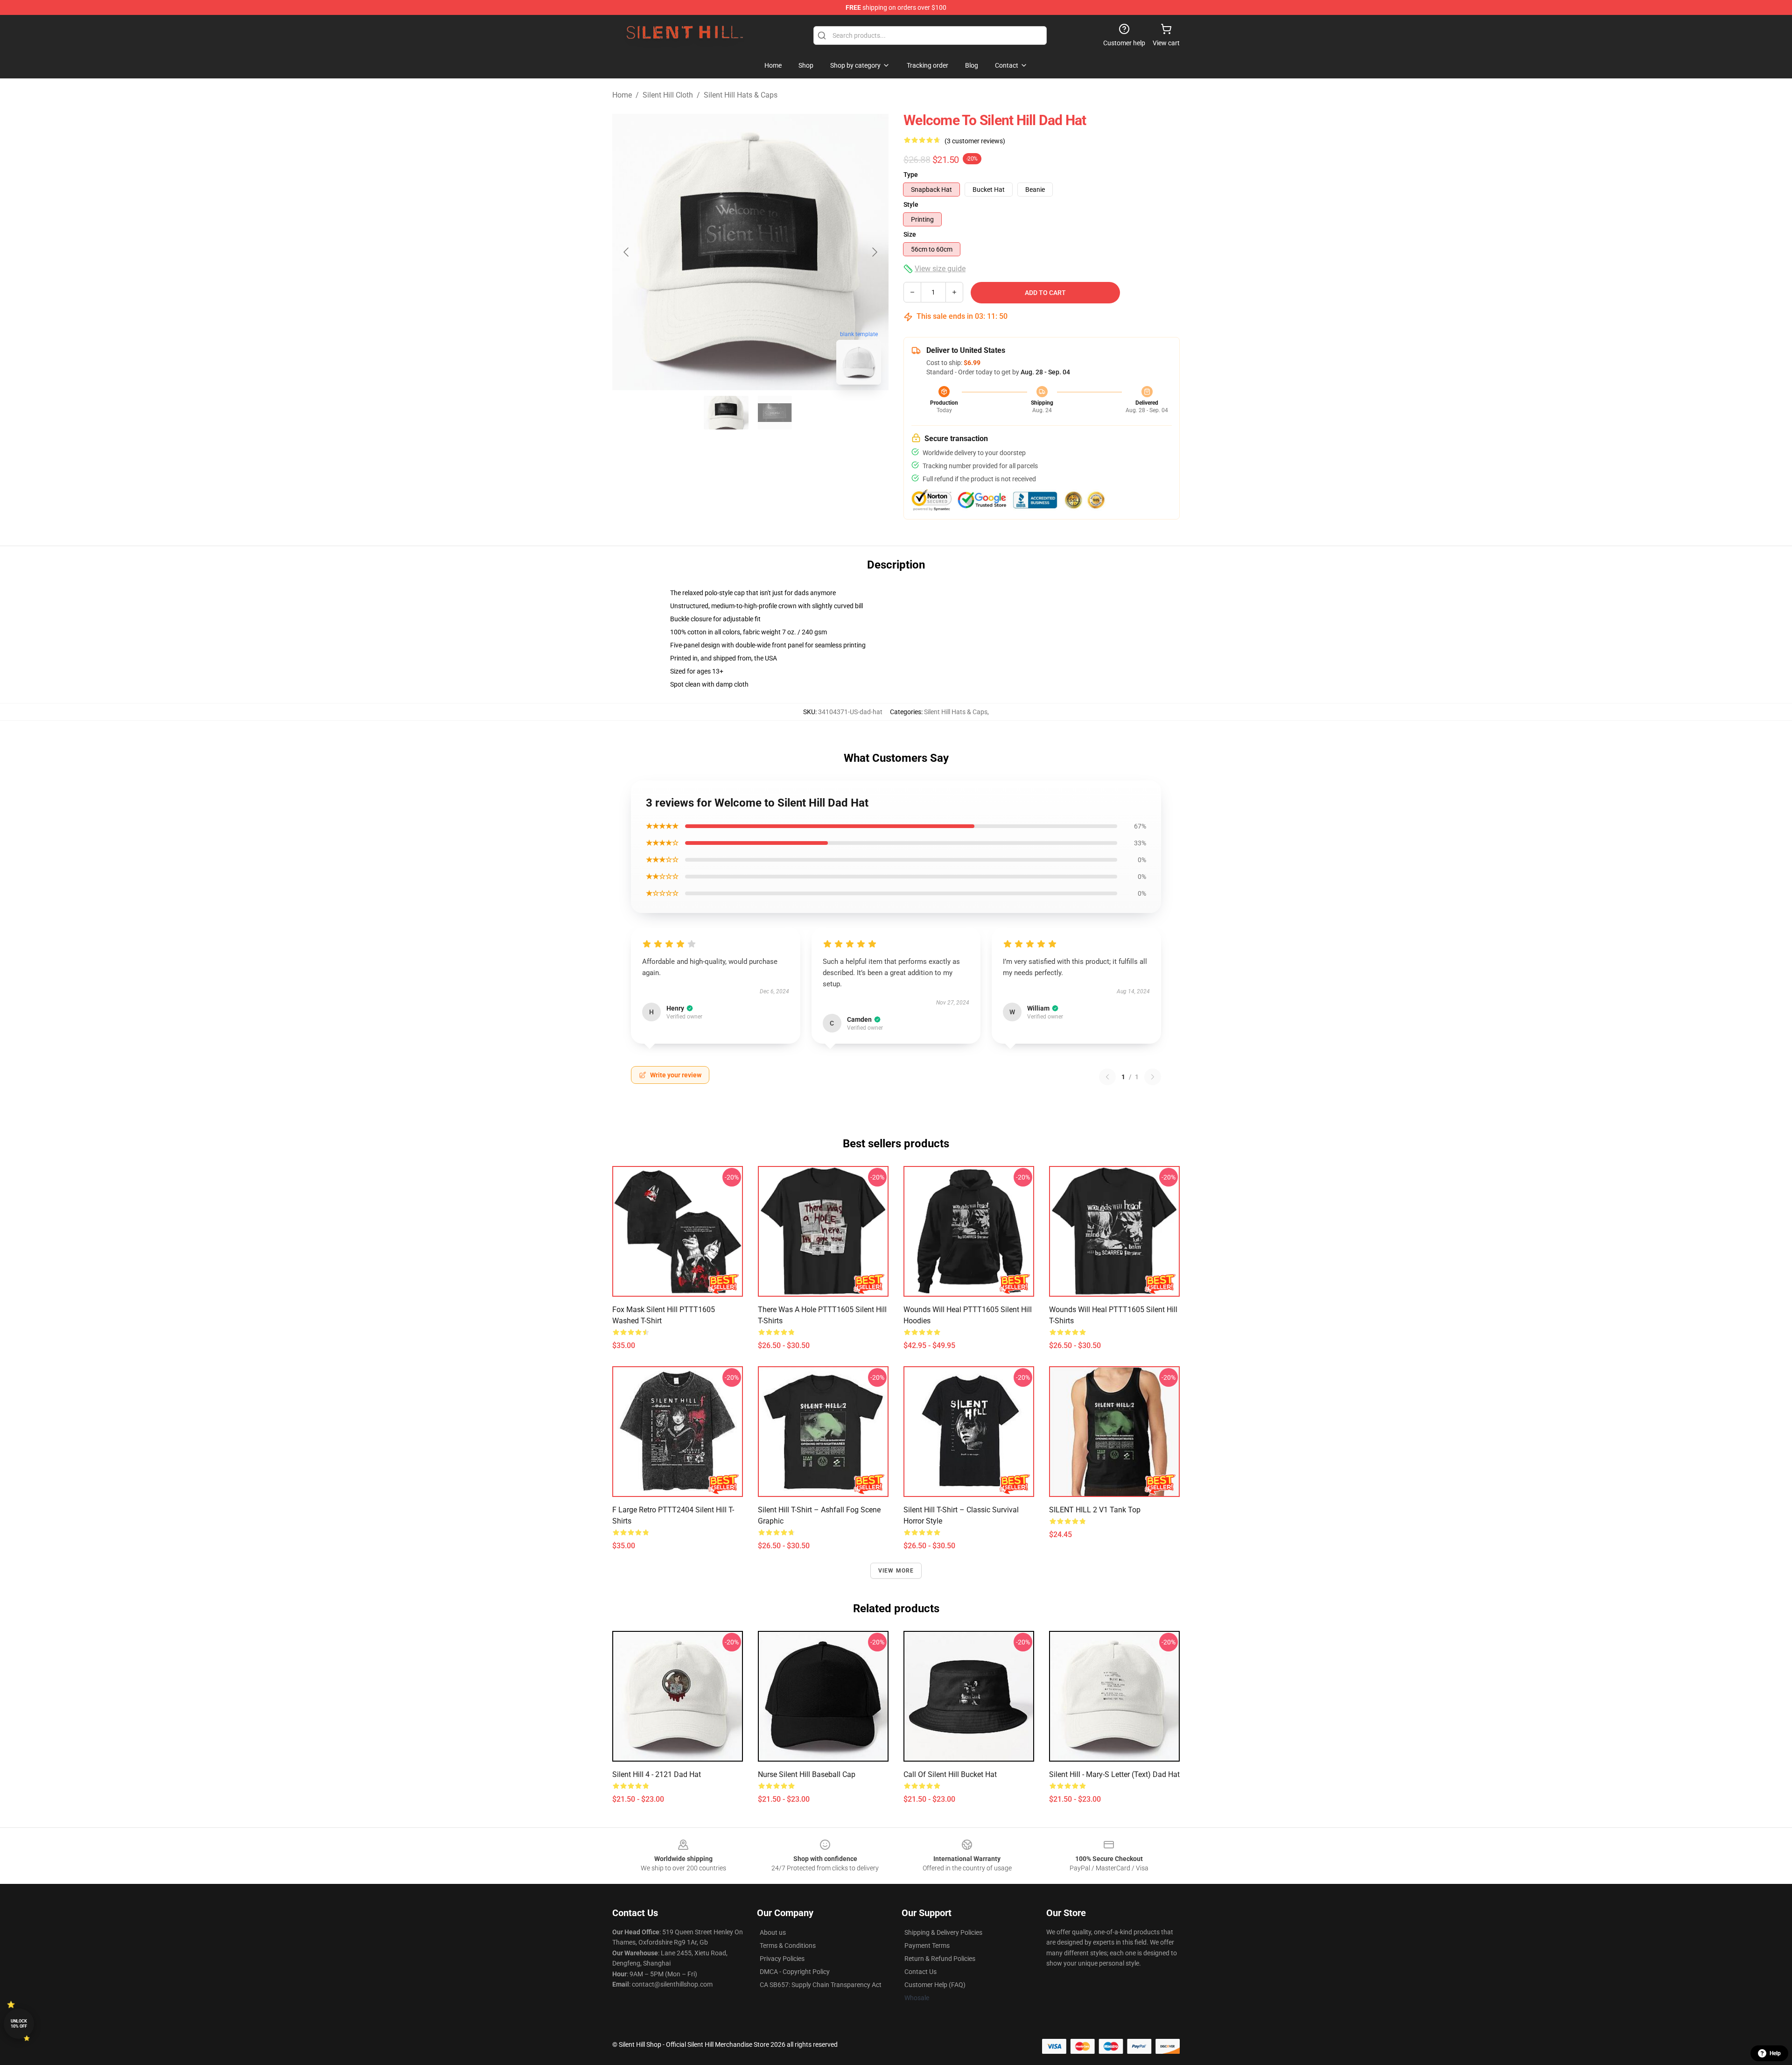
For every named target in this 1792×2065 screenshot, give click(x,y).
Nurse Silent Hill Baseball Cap (807, 1774)
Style (911, 204)
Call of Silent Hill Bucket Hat (950, 1774)
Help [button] (1775, 2053)
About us (773, 1932)
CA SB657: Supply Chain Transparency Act (821, 1985)
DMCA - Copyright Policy (795, 1972)
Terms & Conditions (788, 1946)
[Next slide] (874, 252)
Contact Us (920, 1972)
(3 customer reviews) (975, 141)
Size (910, 234)
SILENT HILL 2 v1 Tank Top (1095, 1510)
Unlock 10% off (19, 2024)
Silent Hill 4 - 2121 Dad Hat (657, 1774)
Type (911, 175)
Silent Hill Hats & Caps (741, 95)
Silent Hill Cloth (668, 95)
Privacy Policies (782, 1959)
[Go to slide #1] (726, 413)
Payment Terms (927, 1946)
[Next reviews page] (1153, 1077)
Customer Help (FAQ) (935, 1985)
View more (896, 1571)
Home (622, 95)
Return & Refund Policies (940, 1959)
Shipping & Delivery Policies (943, 1932)
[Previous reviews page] (1107, 1077)
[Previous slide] (627, 252)
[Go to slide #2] (775, 413)
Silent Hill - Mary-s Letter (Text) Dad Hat (1114, 1774)
